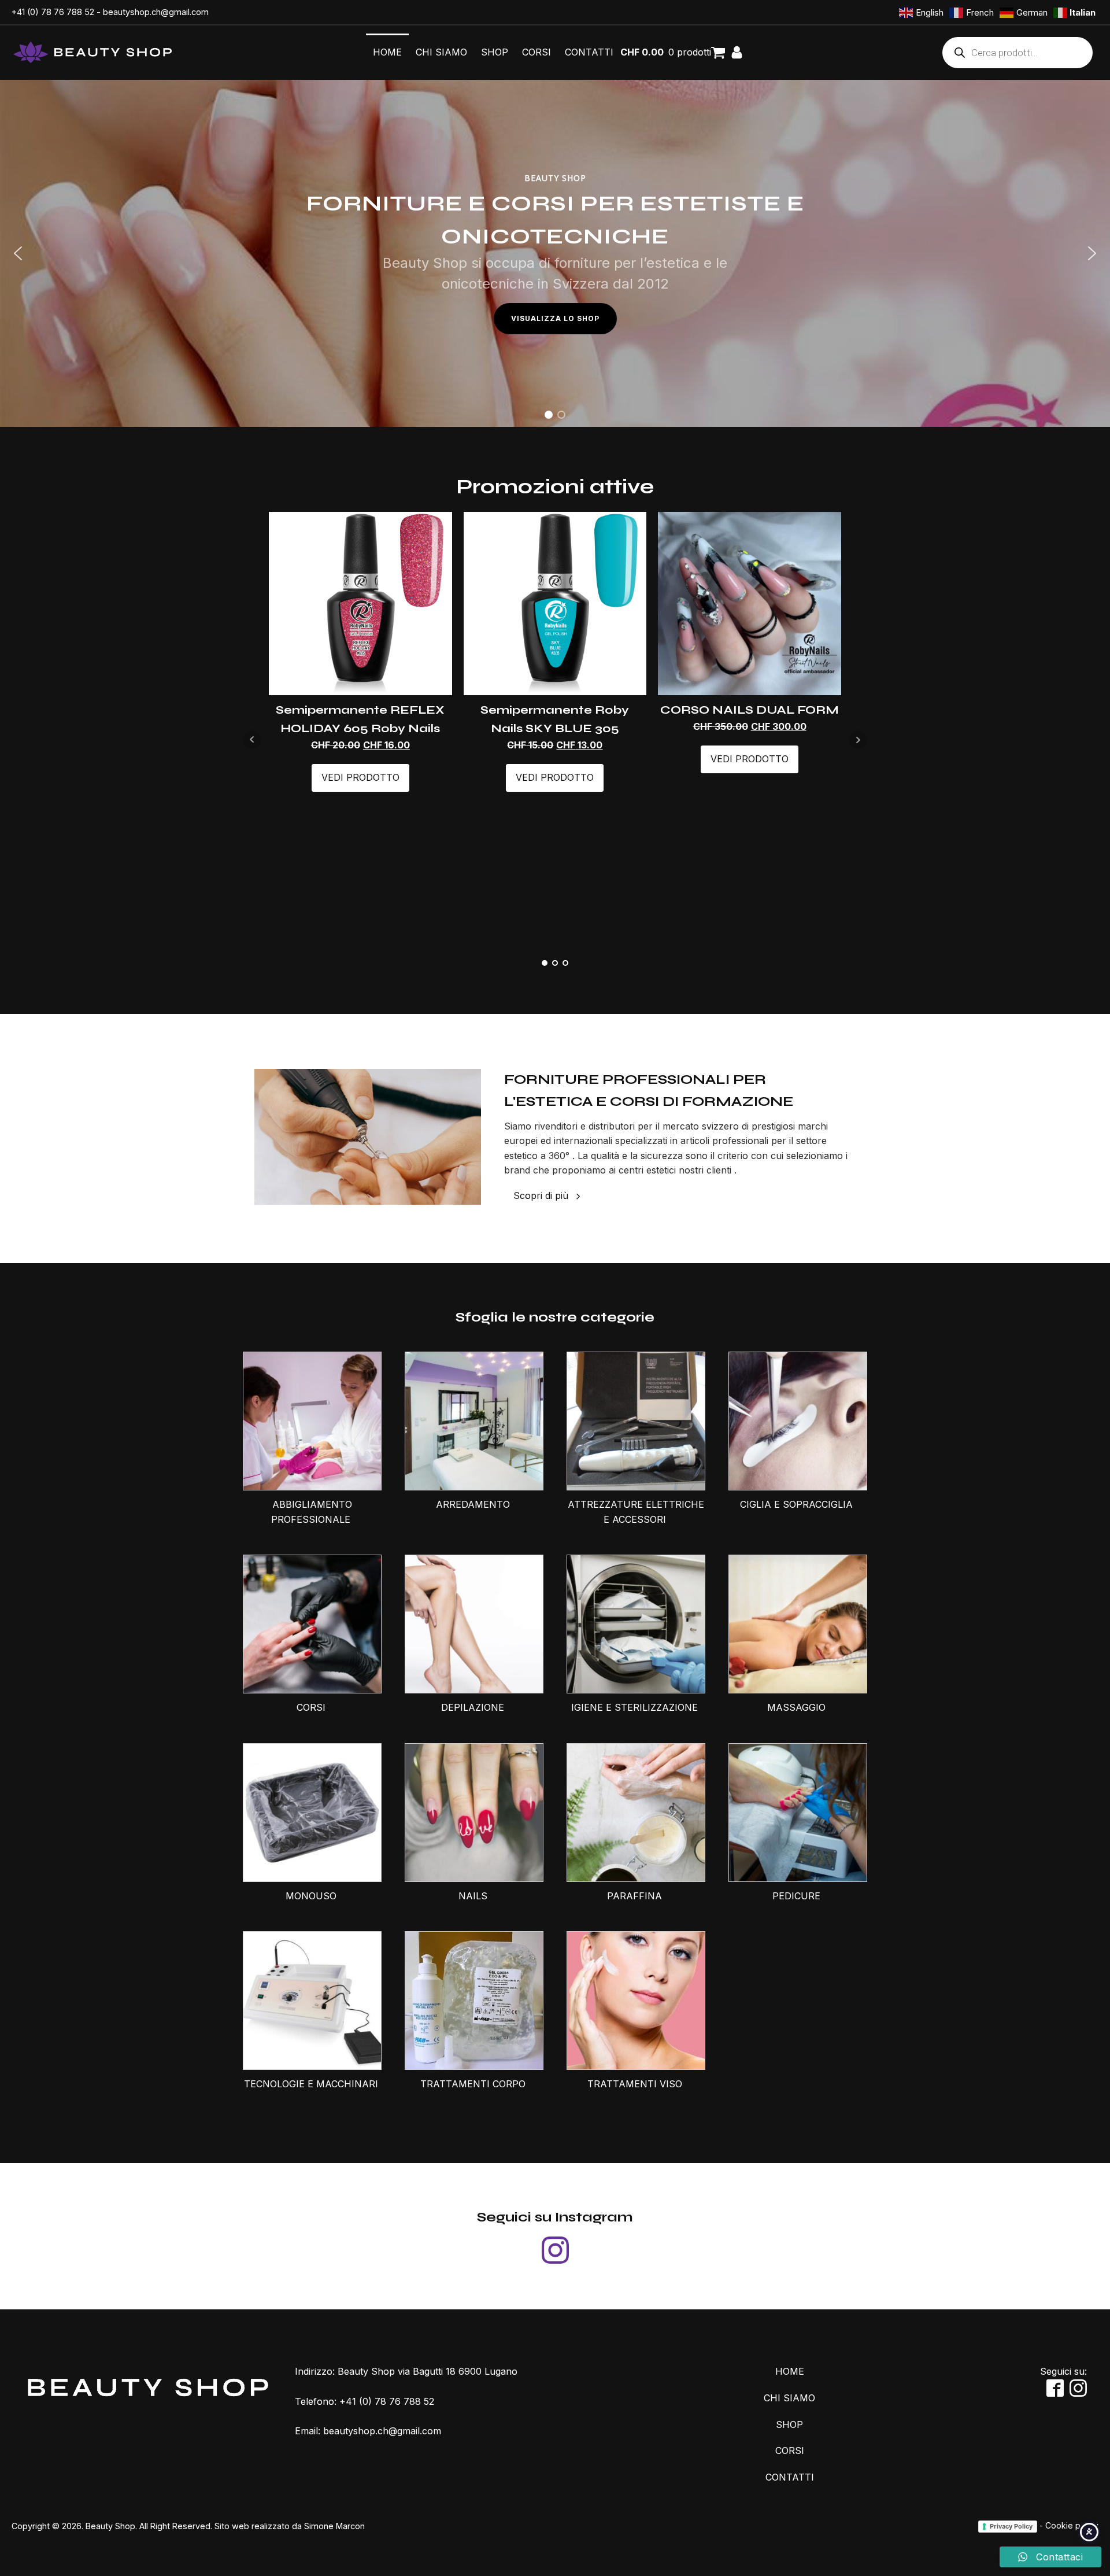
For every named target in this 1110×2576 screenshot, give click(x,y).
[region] (555, 253)
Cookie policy (1072, 2525)
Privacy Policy (1011, 2526)
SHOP (495, 52)
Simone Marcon (334, 2526)
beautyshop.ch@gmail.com (156, 12)
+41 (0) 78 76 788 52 (53, 12)
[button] (18, 253)
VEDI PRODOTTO (360, 777)
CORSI (536, 52)
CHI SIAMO (441, 52)
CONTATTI (589, 52)
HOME (387, 52)
